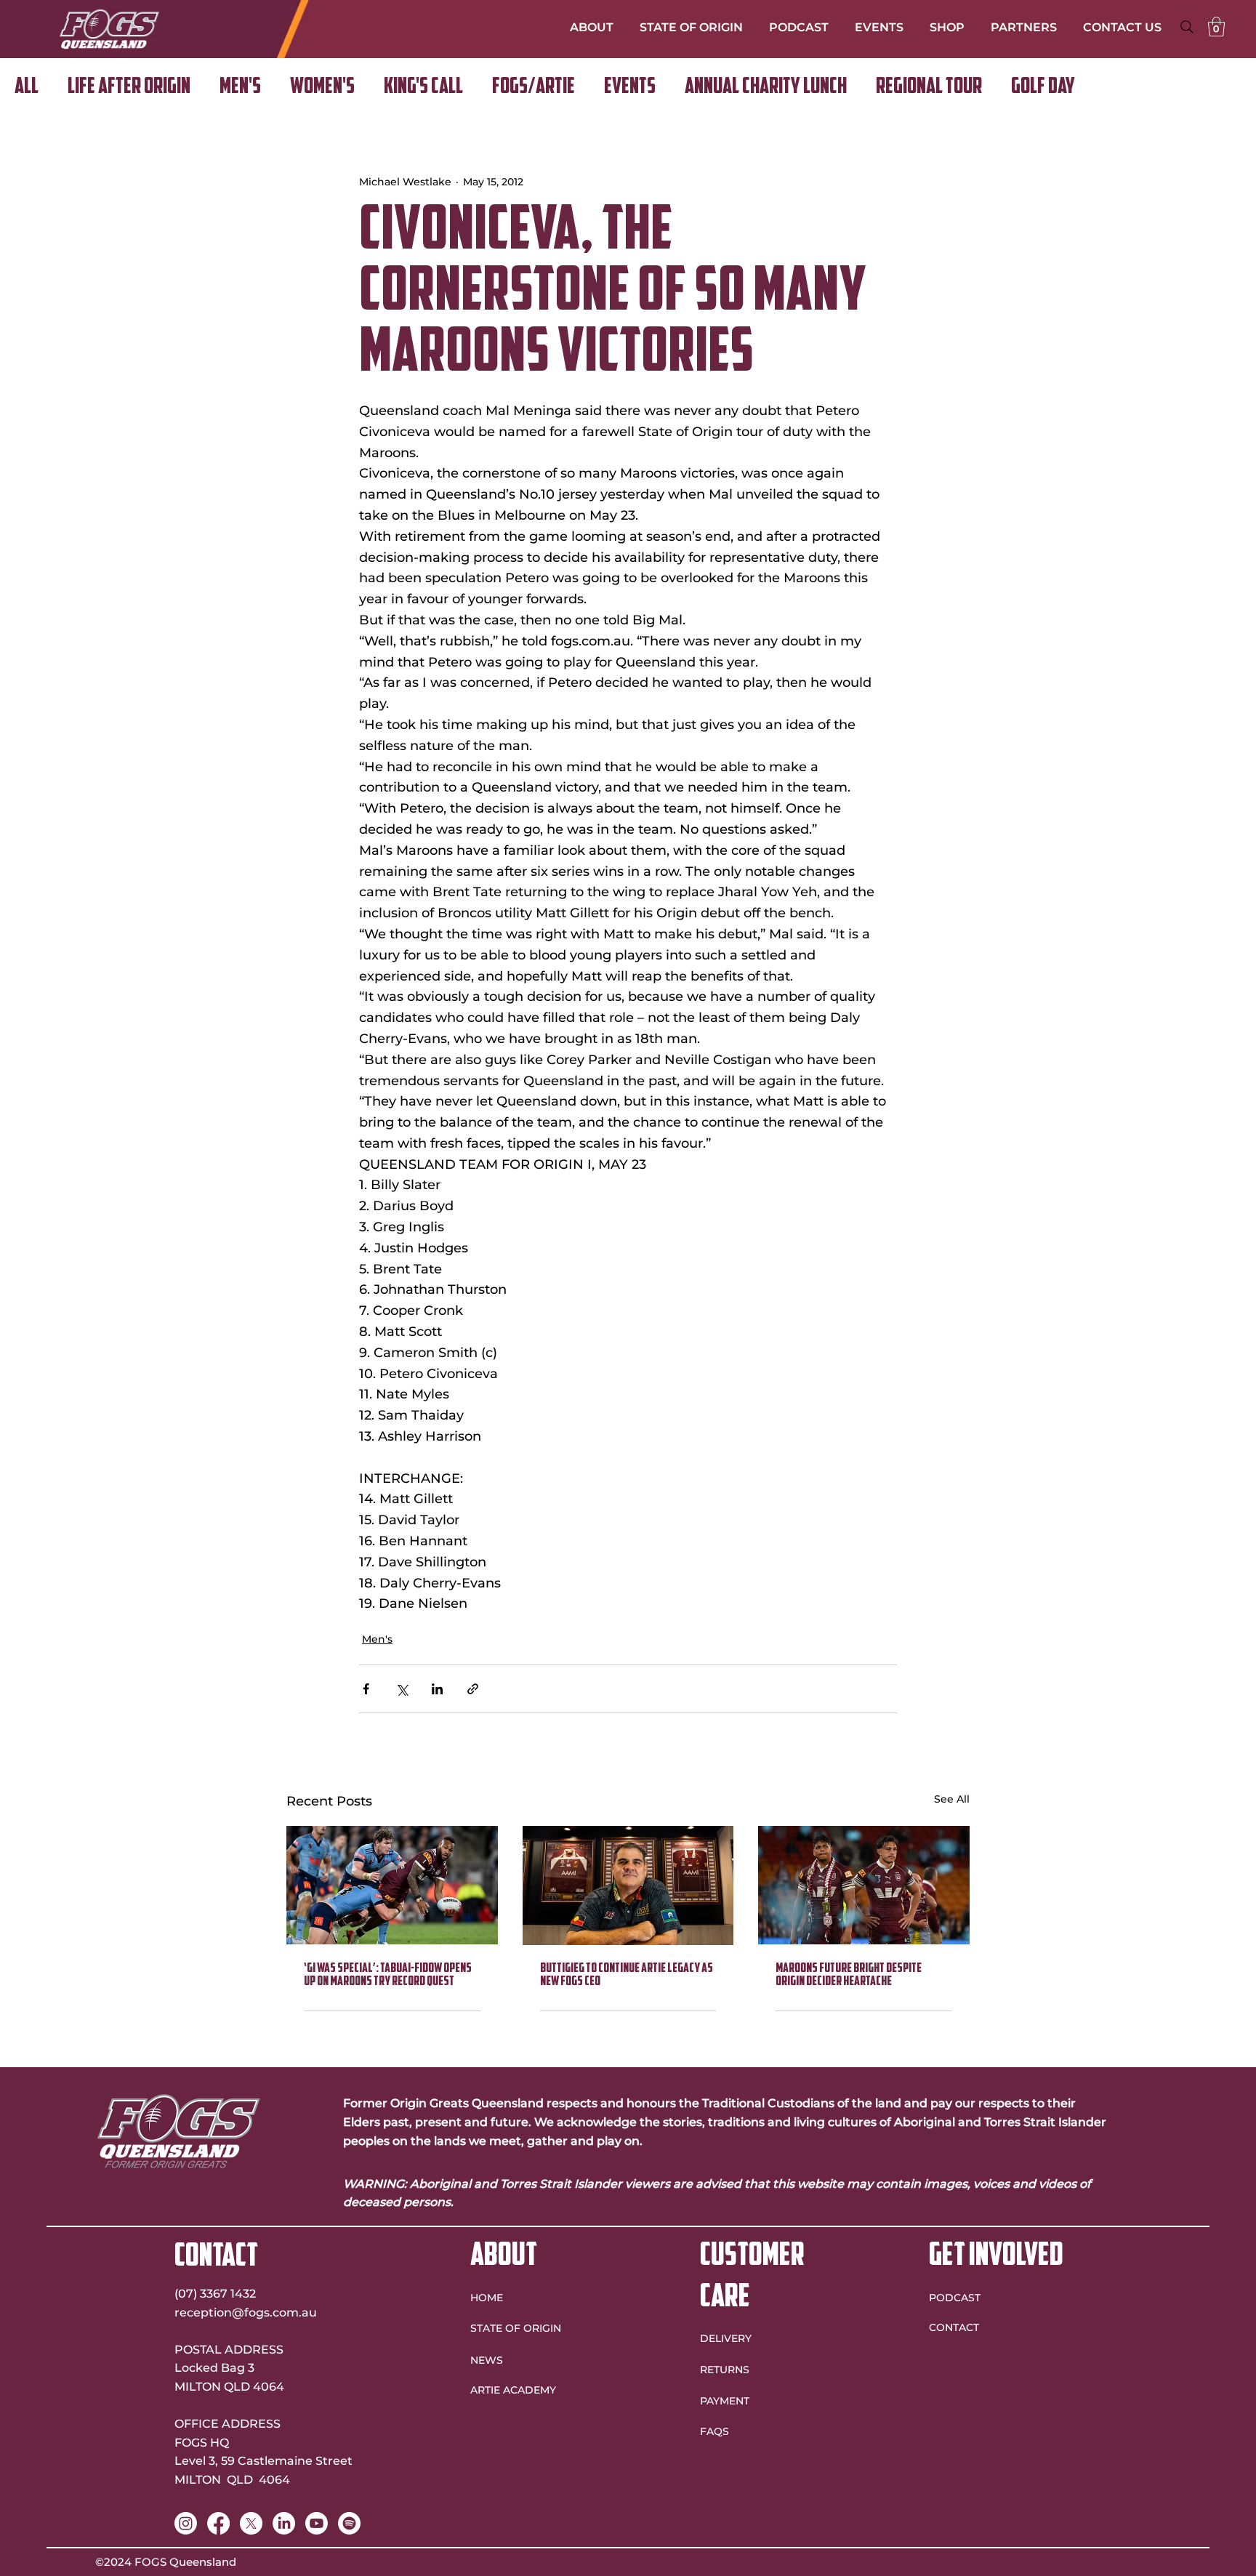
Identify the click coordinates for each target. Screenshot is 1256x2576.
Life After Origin (129, 88)
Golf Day (1043, 88)
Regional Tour (929, 88)
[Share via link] (473, 1689)
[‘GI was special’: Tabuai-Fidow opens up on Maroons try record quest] (392, 1885)
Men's (240, 88)
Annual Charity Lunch (766, 88)
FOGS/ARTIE (534, 88)
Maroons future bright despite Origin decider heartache (849, 1976)
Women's (322, 88)
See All (952, 1799)
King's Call (423, 88)
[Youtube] (317, 2523)
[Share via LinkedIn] (437, 1689)
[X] (251, 2523)
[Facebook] (218, 2523)
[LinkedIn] (284, 2523)
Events (630, 88)
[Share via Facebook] (366, 1689)
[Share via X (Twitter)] (402, 1689)
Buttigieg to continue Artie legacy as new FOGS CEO (627, 1976)
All (27, 88)
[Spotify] (349, 2523)
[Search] (1187, 27)
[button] (1216, 27)
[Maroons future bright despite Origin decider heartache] (864, 1885)
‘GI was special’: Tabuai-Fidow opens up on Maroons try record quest (388, 1976)
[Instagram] (186, 2523)
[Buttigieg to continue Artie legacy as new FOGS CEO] (628, 1885)
